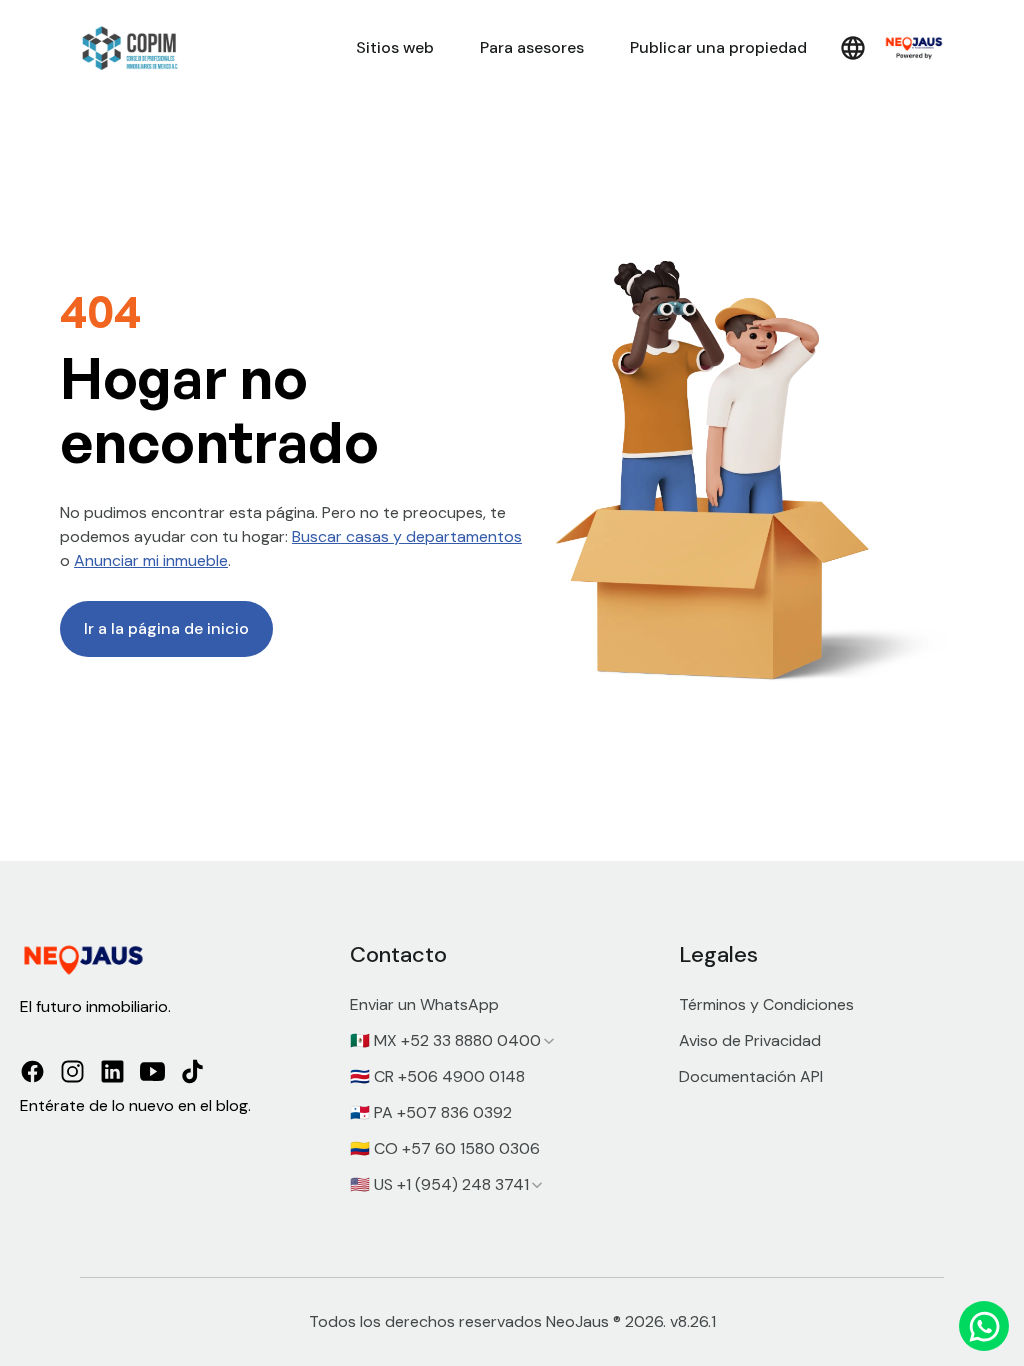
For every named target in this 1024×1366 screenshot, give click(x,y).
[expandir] (549, 1041)
